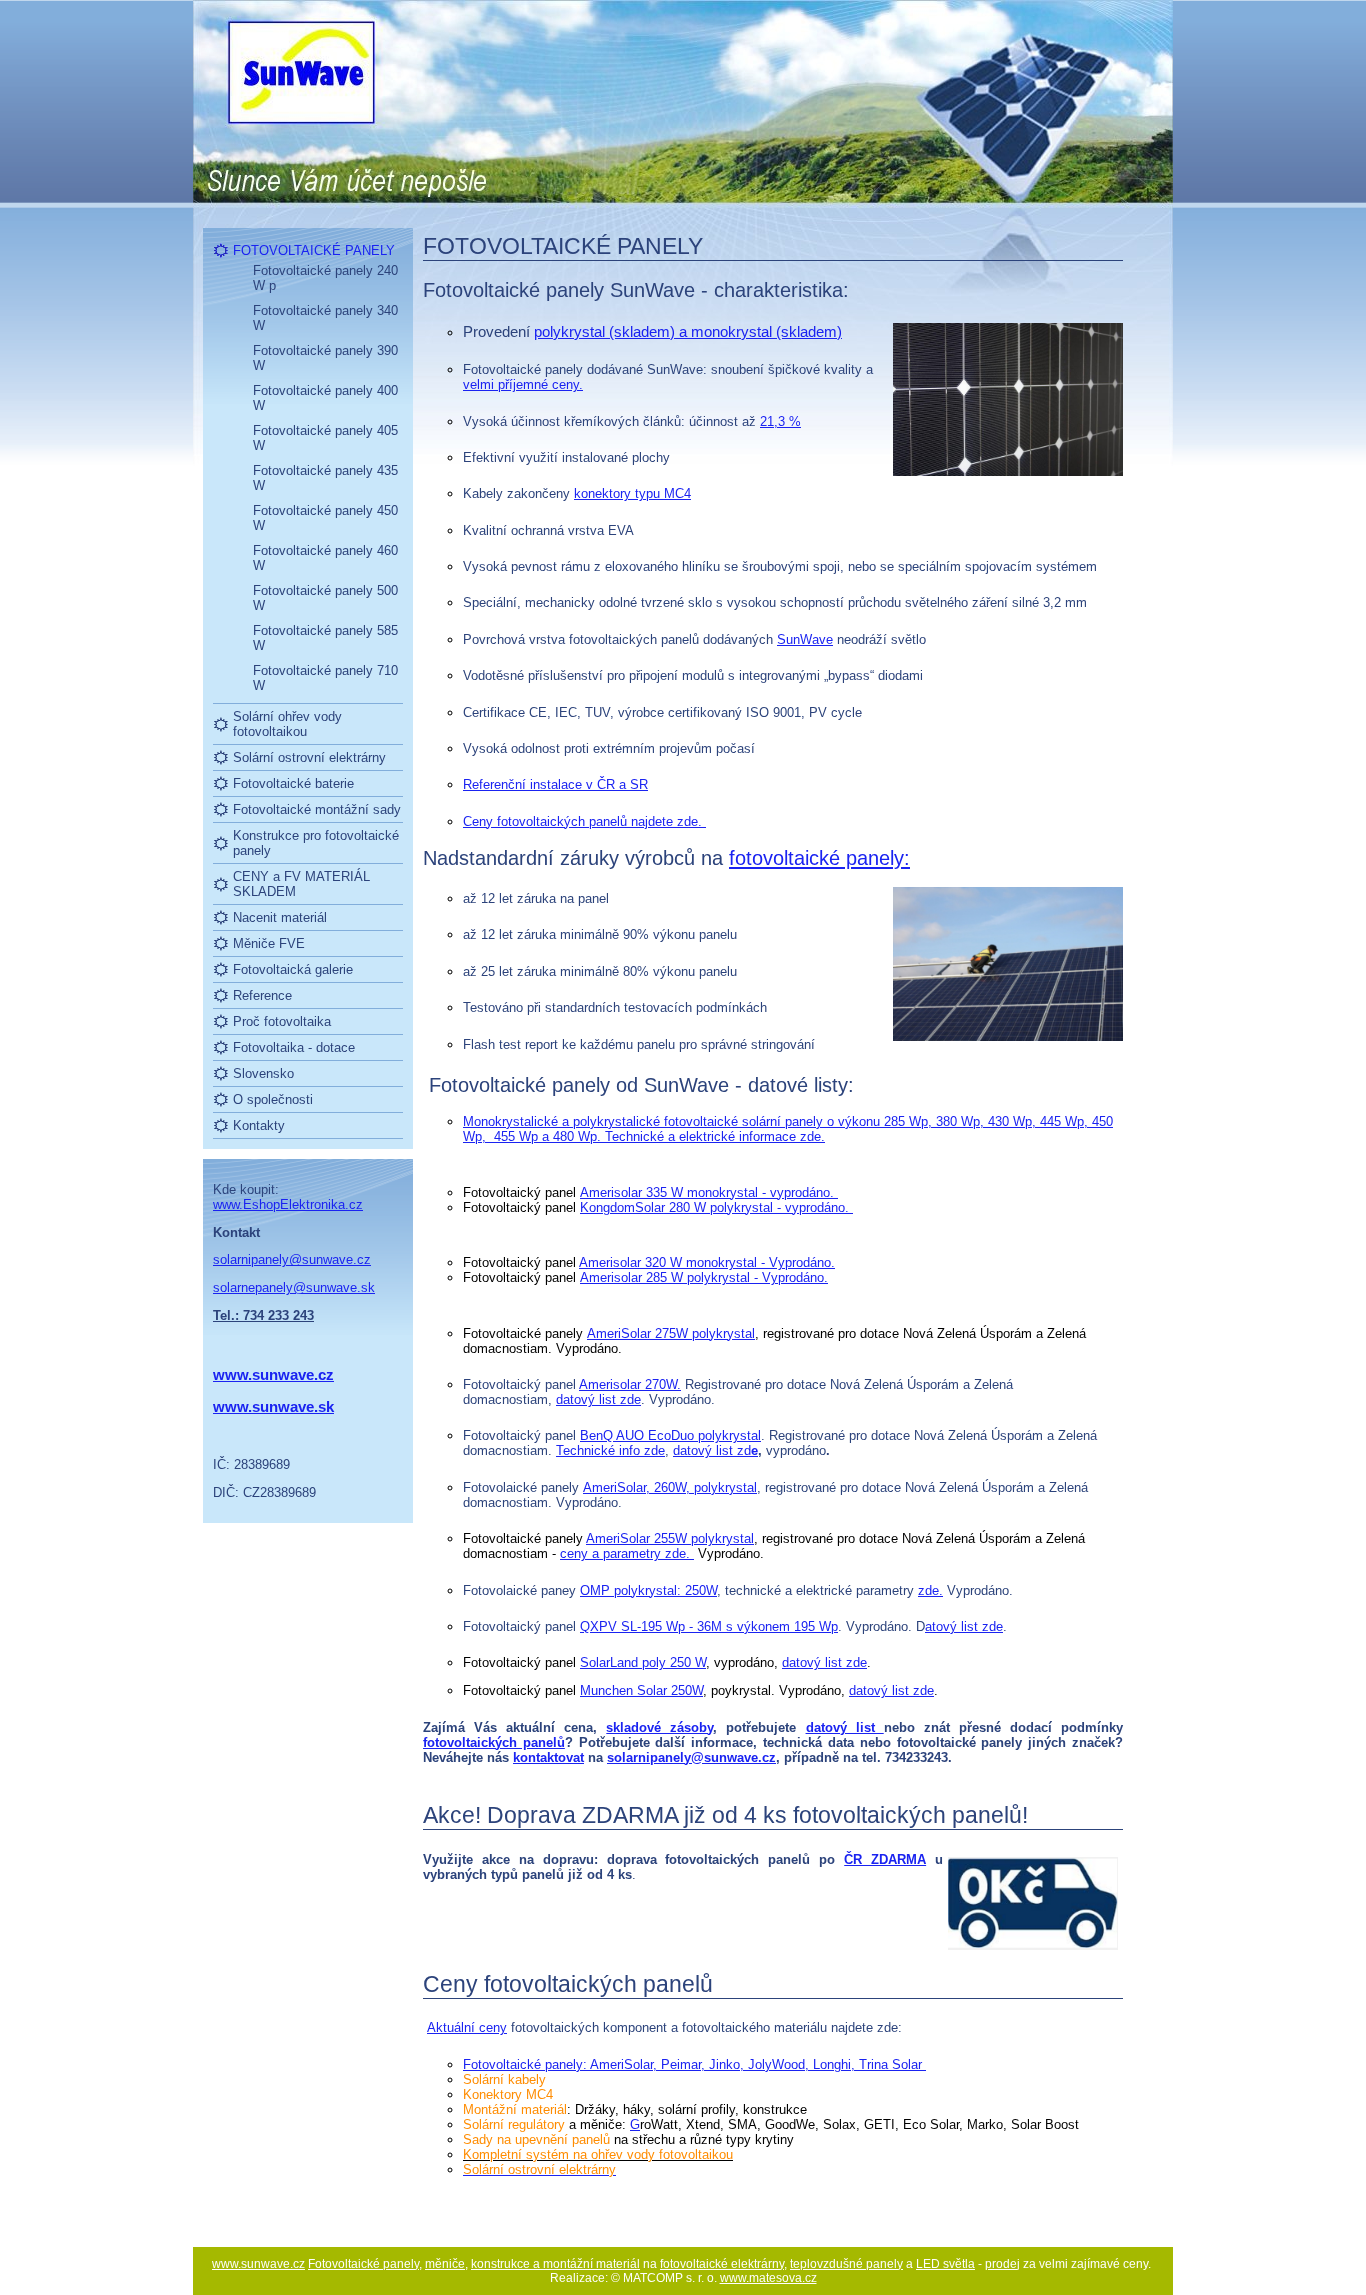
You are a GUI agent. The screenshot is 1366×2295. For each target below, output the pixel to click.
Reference (262, 995)
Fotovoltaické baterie (293, 783)
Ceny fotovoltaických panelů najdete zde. (584, 821)
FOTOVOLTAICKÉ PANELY (314, 250)
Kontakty (259, 1125)
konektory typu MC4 (632, 493)
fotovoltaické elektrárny (722, 2264)
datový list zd (712, 1450)
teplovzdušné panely (846, 2264)
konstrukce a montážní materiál (555, 2264)
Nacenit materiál (280, 917)
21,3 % (780, 421)
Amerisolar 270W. (630, 1384)
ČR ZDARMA (885, 1859)
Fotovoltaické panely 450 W (325, 518)
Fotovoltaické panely (363, 2264)
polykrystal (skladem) (688, 331)
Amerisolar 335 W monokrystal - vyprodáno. (709, 1192)
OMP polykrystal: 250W (648, 1590)
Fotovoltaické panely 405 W (325, 438)
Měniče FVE (269, 943)
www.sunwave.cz (258, 2264)
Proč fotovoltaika (282, 1021)
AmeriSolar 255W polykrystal (670, 1538)
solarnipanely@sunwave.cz (292, 1259)
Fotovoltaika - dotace (294, 1047)
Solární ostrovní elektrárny (309, 757)
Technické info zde (610, 1450)
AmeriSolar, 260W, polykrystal (670, 1487)
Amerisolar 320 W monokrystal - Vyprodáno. (707, 1262)
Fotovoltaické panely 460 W (325, 558)
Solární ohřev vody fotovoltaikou (287, 724)
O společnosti (273, 1099)
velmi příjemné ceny (521, 384)
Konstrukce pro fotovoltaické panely (316, 843)
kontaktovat (548, 1757)
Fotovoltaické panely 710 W (325, 678)
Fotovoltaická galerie (293, 969)
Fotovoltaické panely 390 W (325, 358)
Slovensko (263, 1073)
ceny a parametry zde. (627, 1553)
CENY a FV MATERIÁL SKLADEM (301, 884)
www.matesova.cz (768, 2278)
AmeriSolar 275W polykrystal (671, 1333)
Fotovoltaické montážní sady (317, 809)
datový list (845, 1727)
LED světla (945, 2264)
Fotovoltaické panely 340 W (325, 318)
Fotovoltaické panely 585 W (325, 638)
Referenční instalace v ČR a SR (555, 784)
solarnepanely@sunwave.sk (294, 1287)
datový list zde (598, 1399)
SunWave (805, 639)
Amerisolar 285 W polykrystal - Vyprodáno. (704, 1277)
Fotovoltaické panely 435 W (325, 478)
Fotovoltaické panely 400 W (325, 398)
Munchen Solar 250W (641, 1690)
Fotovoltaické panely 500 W (325, 598)
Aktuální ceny (467, 2027)
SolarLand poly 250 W (643, 1662)
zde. (930, 1590)
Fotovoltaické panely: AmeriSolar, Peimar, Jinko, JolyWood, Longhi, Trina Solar (694, 2064)
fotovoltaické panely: (819, 857)
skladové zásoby (659, 1727)
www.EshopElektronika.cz (288, 1204)
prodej (1002, 2264)
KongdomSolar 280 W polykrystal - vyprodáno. (716, 1207)
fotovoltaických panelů (494, 1742)
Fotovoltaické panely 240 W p (325, 278)
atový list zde (964, 1626)
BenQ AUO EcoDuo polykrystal (670, 1435)
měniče (445, 2264)
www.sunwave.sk (273, 1406)
